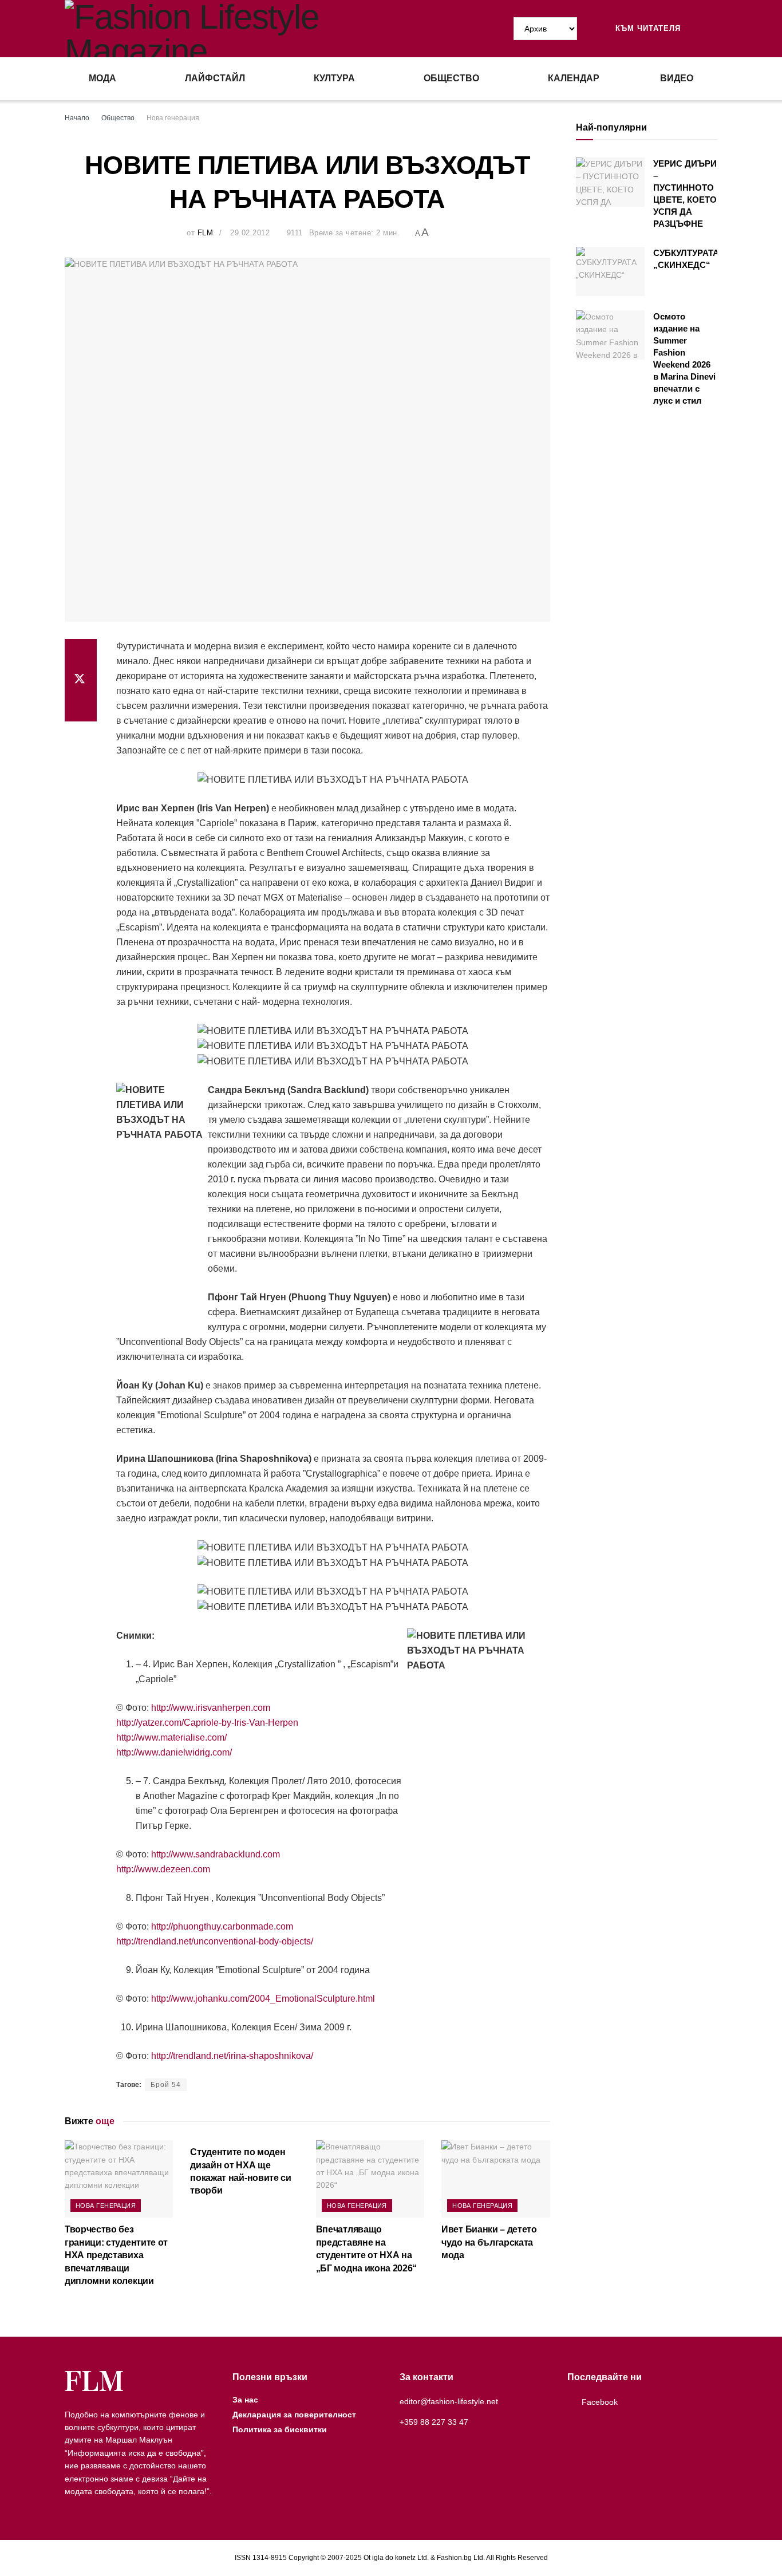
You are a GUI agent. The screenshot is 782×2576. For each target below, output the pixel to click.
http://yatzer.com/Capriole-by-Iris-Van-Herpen (207, 1723)
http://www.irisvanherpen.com (211, 1708)
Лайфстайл (215, 78)
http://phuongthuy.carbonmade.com (222, 1926)
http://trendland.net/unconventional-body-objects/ (215, 1941)
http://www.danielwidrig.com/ (174, 1752)
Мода (102, 78)
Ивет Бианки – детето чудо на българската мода (489, 2242)
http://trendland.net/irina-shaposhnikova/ (232, 2056)
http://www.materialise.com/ (171, 1737)
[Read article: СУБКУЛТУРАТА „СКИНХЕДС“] (610, 271)
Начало (77, 118)
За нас (245, 2400)
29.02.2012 (250, 233)
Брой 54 (166, 2085)
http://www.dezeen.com (163, 1869)
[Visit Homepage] (228, 29)
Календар (574, 78)
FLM (206, 233)
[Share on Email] (81, 708)
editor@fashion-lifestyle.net (449, 2401)
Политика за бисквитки (280, 2429)
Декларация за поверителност (294, 2415)
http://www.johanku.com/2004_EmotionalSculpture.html (263, 1999)
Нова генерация (173, 118)
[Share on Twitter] (81, 680)
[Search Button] (713, 29)
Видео (677, 78)
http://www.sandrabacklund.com (216, 1854)
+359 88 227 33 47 (434, 2422)
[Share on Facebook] (81, 653)
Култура (334, 78)
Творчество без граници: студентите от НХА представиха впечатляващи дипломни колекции (116, 2255)
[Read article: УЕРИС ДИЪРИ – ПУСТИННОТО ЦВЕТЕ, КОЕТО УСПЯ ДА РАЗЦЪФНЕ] (610, 182)
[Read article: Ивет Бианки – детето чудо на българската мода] (495, 2179)
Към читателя (647, 28)
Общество (451, 78)
